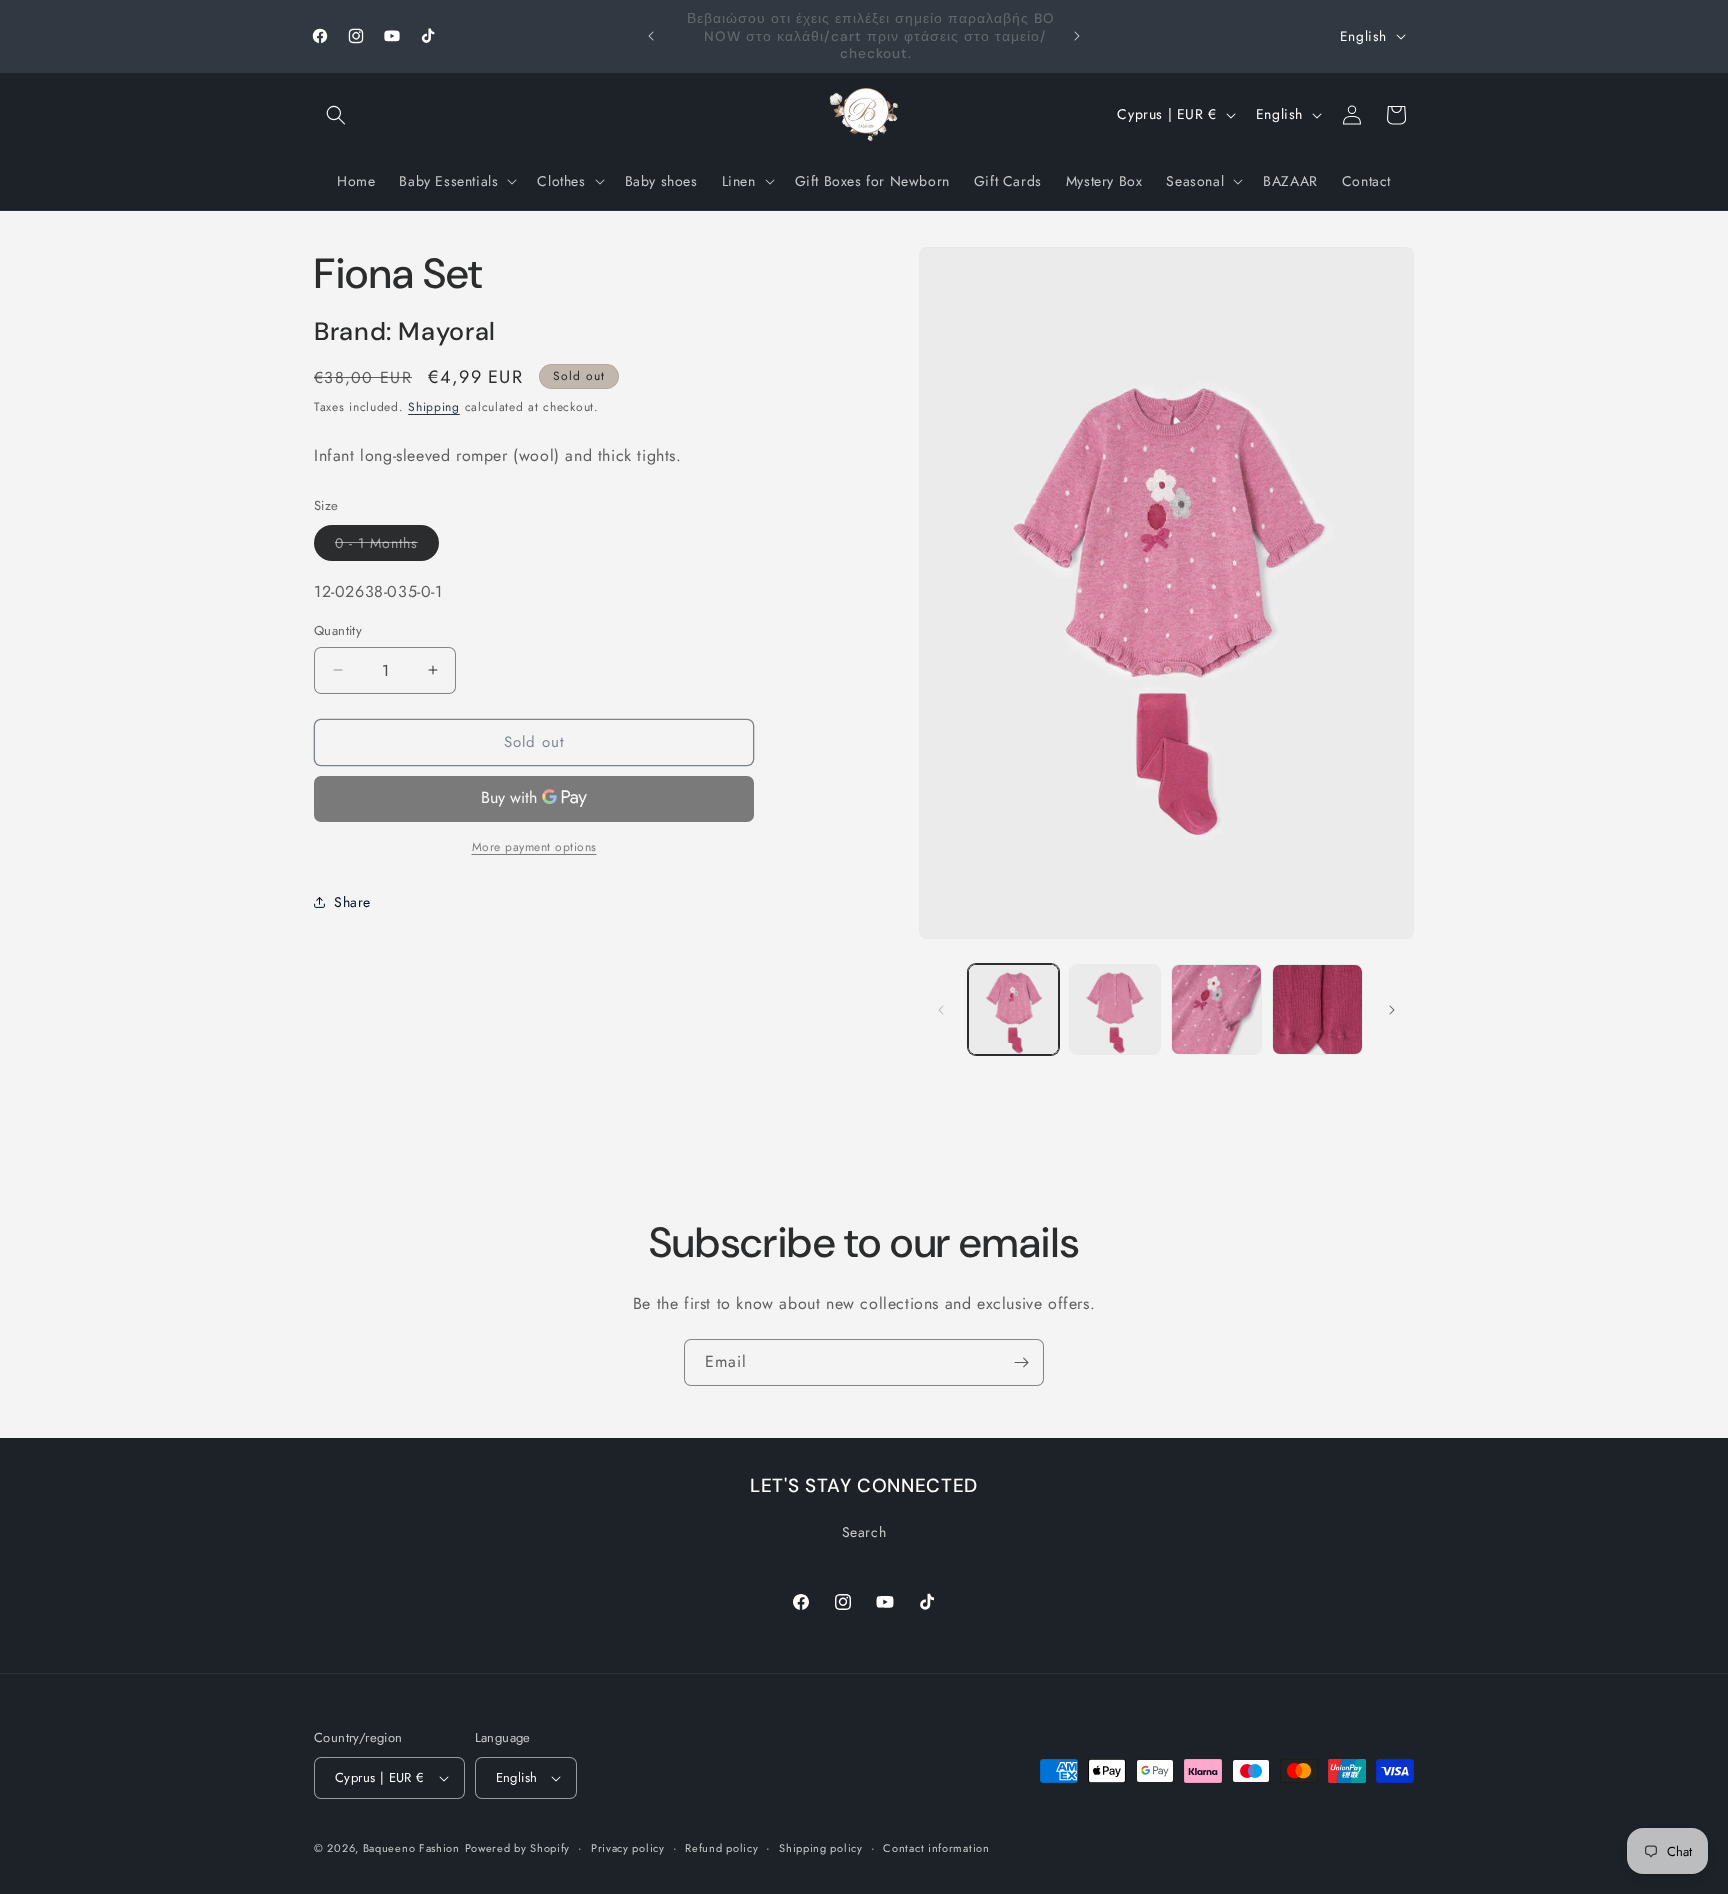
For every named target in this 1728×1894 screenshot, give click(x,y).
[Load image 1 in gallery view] (1013, 1009)
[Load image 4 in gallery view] (1317, 1009)
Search (864, 1532)
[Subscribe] (1021, 1362)
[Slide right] (1392, 1010)
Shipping (434, 406)
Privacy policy (628, 1848)
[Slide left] (941, 1010)
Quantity (338, 630)
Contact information (936, 1848)
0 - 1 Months (387, 545)
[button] (336, 115)
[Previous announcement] (651, 36)
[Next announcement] (1077, 36)
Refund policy (721, 1848)
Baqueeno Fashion (411, 1848)
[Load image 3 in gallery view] (1216, 1009)
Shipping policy (821, 1848)
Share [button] (352, 902)
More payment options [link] (534, 846)
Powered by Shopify (518, 1848)
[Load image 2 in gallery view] (1114, 1009)
